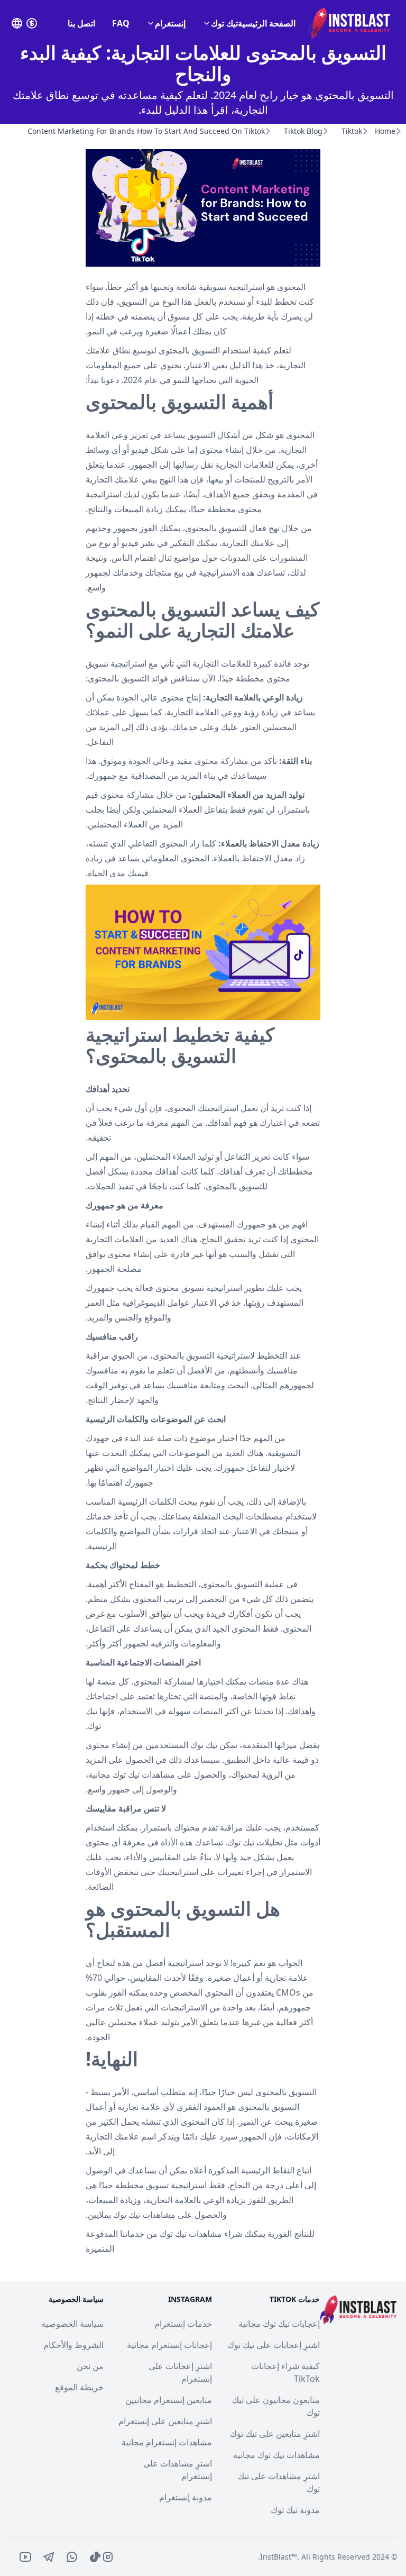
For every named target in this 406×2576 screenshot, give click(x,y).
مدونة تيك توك (295, 2510)
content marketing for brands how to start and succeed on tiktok (146, 131)
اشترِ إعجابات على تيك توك (274, 2345)
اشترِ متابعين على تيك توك (275, 2434)
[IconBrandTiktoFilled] (95, 2557)
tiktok (352, 131)
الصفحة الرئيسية (267, 23)
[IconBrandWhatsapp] (72, 2557)
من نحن (90, 2366)
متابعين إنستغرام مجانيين (169, 2400)
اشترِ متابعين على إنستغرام (165, 2421)
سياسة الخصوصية (72, 2324)
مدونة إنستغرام (186, 2497)
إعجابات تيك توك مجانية (279, 2324)
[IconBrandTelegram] (49, 2557)
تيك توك (224, 23)
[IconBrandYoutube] (25, 2557)
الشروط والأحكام (73, 2345)
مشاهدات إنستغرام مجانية (167, 2442)
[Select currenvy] (32, 23)
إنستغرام (170, 23)
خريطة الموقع (79, 2387)
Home (385, 131)
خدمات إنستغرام (183, 2324)
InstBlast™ (279, 2557)
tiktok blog (303, 131)
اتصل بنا (81, 23)
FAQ (121, 23)
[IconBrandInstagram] (108, 2557)
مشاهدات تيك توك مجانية (276, 2455)
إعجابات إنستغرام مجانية (169, 2345)
